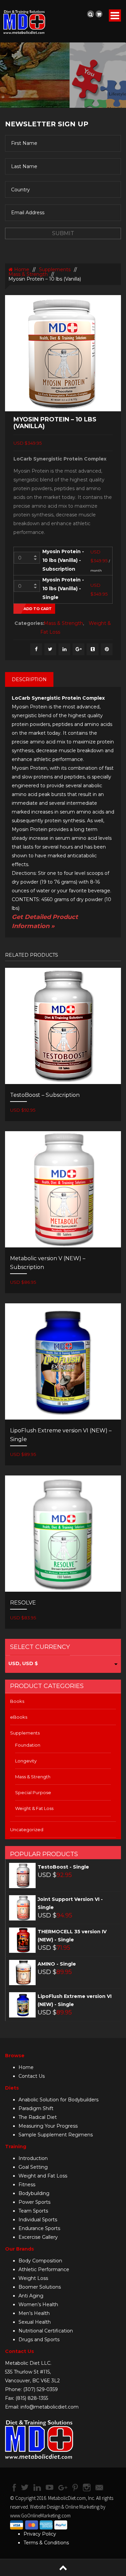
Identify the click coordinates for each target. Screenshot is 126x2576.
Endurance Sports (39, 2228)
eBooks (19, 1717)
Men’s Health (34, 2313)
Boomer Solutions (40, 2287)
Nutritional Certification (46, 2331)
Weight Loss (33, 2278)
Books (17, 1701)
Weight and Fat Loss (43, 2176)
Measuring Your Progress (48, 2126)
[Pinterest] (107, 649)
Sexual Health (35, 2322)
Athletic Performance (44, 2269)
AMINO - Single (57, 1964)
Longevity (26, 1761)
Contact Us (32, 2076)
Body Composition (40, 2261)
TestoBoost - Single (63, 1867)
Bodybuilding (34, 2193)
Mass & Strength (28, 274)
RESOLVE (23, 1603)
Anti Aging (31, 2296)
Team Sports (33, 2211)
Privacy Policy (40, 2534)
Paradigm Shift (36, 2108)
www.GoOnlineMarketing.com (40, 2516)
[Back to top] (63, 2567)
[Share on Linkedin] (64, 649)
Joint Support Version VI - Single (70, 1903)
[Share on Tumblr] (93, 649)
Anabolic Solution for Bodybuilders (58, 2100)
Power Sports (34, 2202)
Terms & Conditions (46, 2543)
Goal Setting (33, 2167)
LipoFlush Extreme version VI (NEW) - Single (75, 2000)
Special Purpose (33, 1792)
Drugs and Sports (39, 2340)
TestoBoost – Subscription (45, 1095)
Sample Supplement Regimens (56, 2135)
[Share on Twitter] (50, 649)
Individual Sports (38, 2220)
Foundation (28, 1745)
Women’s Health (38, 2304)
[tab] (29, 679)
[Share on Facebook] (36, 649)
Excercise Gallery (38, 2237)
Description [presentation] (29, 679)
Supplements (55, 269)
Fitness (27, 2185)
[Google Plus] (78, 649)
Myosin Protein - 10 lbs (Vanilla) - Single (63, 589)
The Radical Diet (38, 2117)
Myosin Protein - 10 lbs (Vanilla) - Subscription (63, 560)
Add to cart (38, 609)
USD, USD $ (23, 1663)
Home (21, 269)
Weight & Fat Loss (34, 1808)
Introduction (33, 2158)
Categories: (27, 623)
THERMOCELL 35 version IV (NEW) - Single (72, 1936)
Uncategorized (27, 1830)
